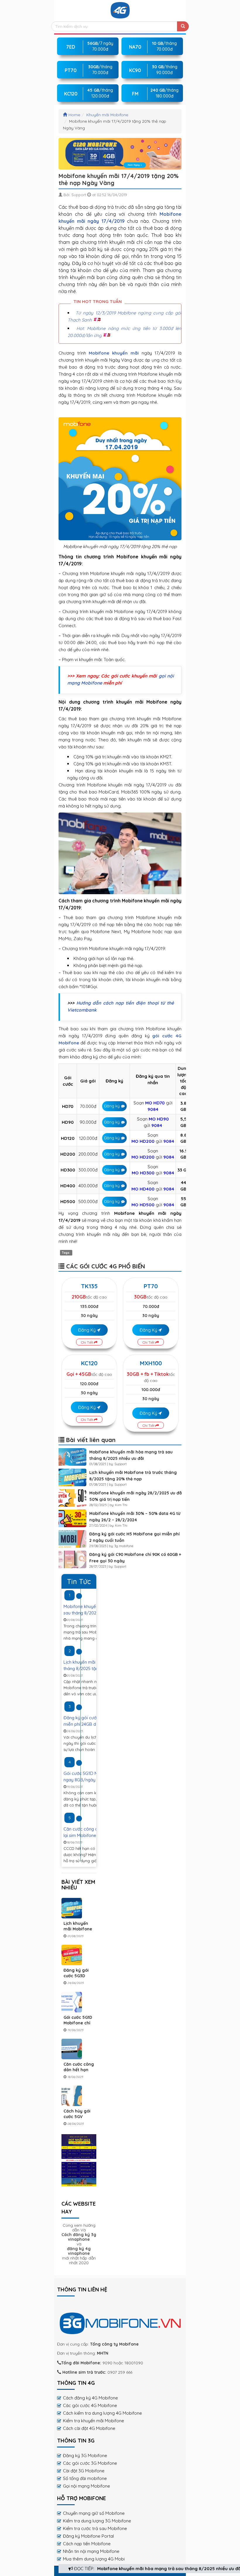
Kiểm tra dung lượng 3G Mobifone (97, 2521)
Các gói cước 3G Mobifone (90, 2463)
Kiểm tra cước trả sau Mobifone (95, 2528)
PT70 (151, 1286)
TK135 (89, 1286)
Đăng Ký (88, 1330)
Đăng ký (112, 1106)
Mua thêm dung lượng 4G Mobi (94, 2559)
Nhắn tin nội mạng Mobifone (91, 2551)
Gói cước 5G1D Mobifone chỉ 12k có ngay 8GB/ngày (78, 2026)
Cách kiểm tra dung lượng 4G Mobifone (102, 2413)
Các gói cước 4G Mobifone (90, 2405)
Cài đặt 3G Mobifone (84, 2471)
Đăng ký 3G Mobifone (85, 2456)
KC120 (89, 1363)
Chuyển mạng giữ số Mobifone (94, 2513)
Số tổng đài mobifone (85, 2478)
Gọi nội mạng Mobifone (86, 2486)
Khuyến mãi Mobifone (107, 115)
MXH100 (151, 1363)
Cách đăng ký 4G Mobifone (90, 2398)
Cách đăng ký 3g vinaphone (79, 2237)
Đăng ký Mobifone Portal (88, 2536)
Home (74, 115)
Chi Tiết (88, 1342)
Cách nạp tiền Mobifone (87, 2544)
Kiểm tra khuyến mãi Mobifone (94, 2421)
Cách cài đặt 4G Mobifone (89, 2428)
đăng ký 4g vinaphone (79, 2251)
